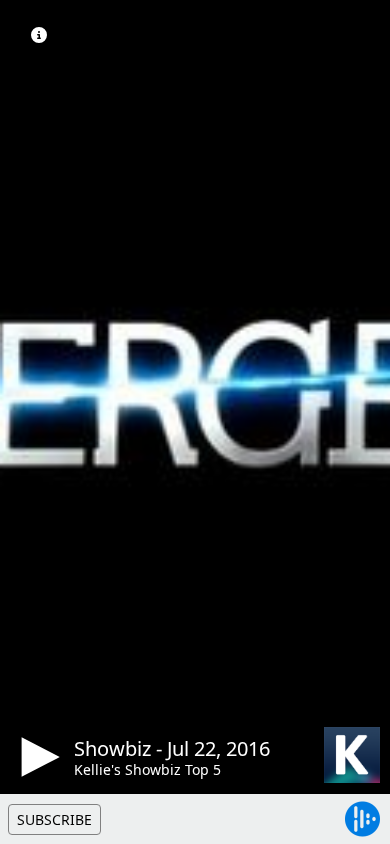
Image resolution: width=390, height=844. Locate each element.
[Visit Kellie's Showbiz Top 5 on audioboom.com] (352, 755)
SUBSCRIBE (54, 819)
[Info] (39, 35)
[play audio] (37, 757)
